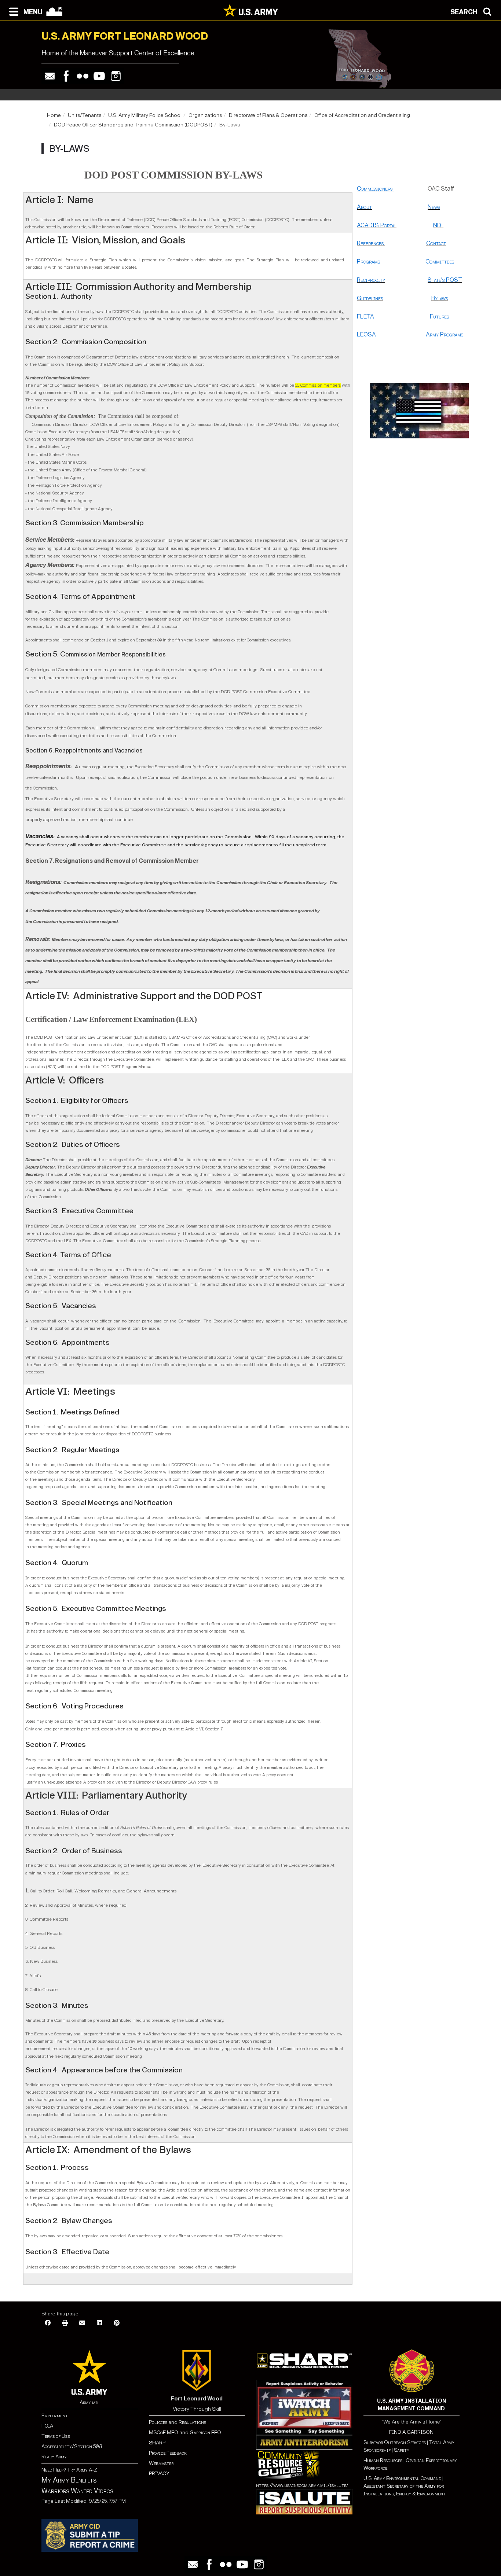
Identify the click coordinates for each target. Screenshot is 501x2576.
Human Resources (383, 2460)
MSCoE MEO (164, 2433)
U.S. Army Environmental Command (402, 2478)
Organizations (205, 115)
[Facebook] (66, 76)
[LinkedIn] (99, 2323)
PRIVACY (159, 2474)
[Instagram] (116, 76)
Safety (402, 2450)
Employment (55, 2416)
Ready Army (54, 2457)
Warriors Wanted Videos (77, 2491)
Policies (159, 2422)
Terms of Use (56, 2436)
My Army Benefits (69, 2480)
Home (54, 115)
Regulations (192, 2422)
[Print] (65, 2323)
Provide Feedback (168, 2453)
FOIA (47, 2426)
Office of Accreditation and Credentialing (362, 115)
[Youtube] (99, 76)
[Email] (50, 76)
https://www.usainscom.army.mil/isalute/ (302, 2485)
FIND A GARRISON (411, 2432)
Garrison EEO (205, 2433)
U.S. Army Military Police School (145, 115)
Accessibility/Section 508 (72, 2446)
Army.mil (89, 2402)
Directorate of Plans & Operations (268, 115)
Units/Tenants (85, 115)
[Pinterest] (117, 2323)
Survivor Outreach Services (395, 2442)
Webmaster (161, 2463)
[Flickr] (83, 76)
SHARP (157, 2443)
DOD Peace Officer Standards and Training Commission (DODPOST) (133, 125)
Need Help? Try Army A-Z (69, 2470)
